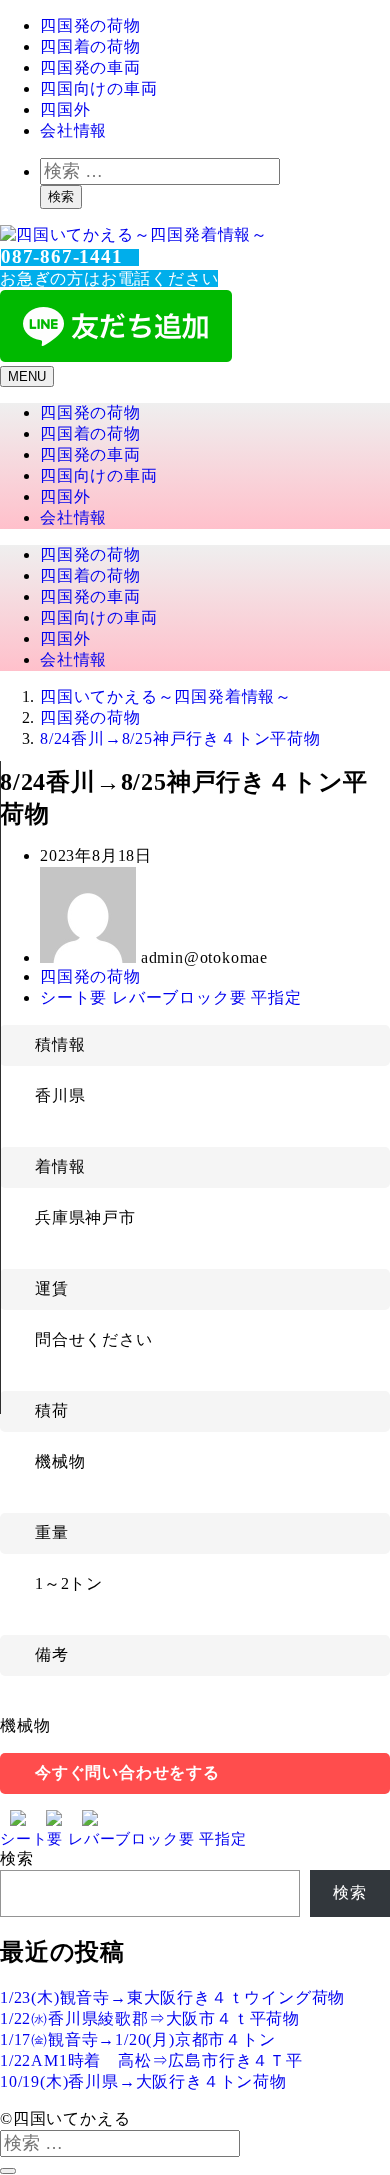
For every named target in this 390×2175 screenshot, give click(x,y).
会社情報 (73, 130)
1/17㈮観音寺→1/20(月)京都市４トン (138, 2039)
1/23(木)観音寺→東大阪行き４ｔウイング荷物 (172, 1997)
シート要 (76, 997)
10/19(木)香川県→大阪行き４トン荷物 (143, 2081)
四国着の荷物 (90, 46)
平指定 (276, 997)
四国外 (65, 109)
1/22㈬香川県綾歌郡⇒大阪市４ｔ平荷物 (150, 2018)
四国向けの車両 (99, 88)
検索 (61, 196)
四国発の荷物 (90, 25)
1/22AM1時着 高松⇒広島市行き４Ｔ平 (151, 2060)
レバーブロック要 (181, 997)
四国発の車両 (90, 67)
